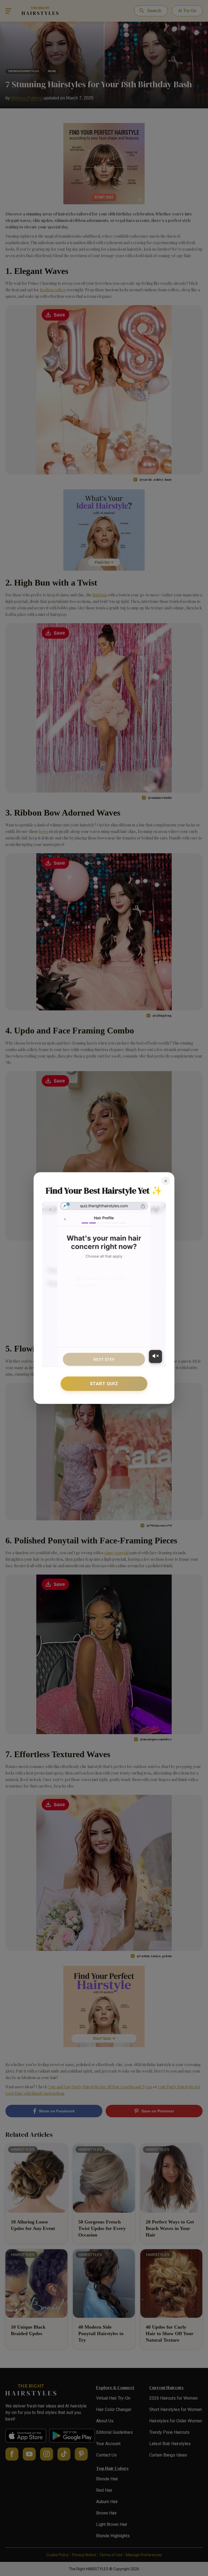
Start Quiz (104, 1384)
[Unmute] (155, 1356)
